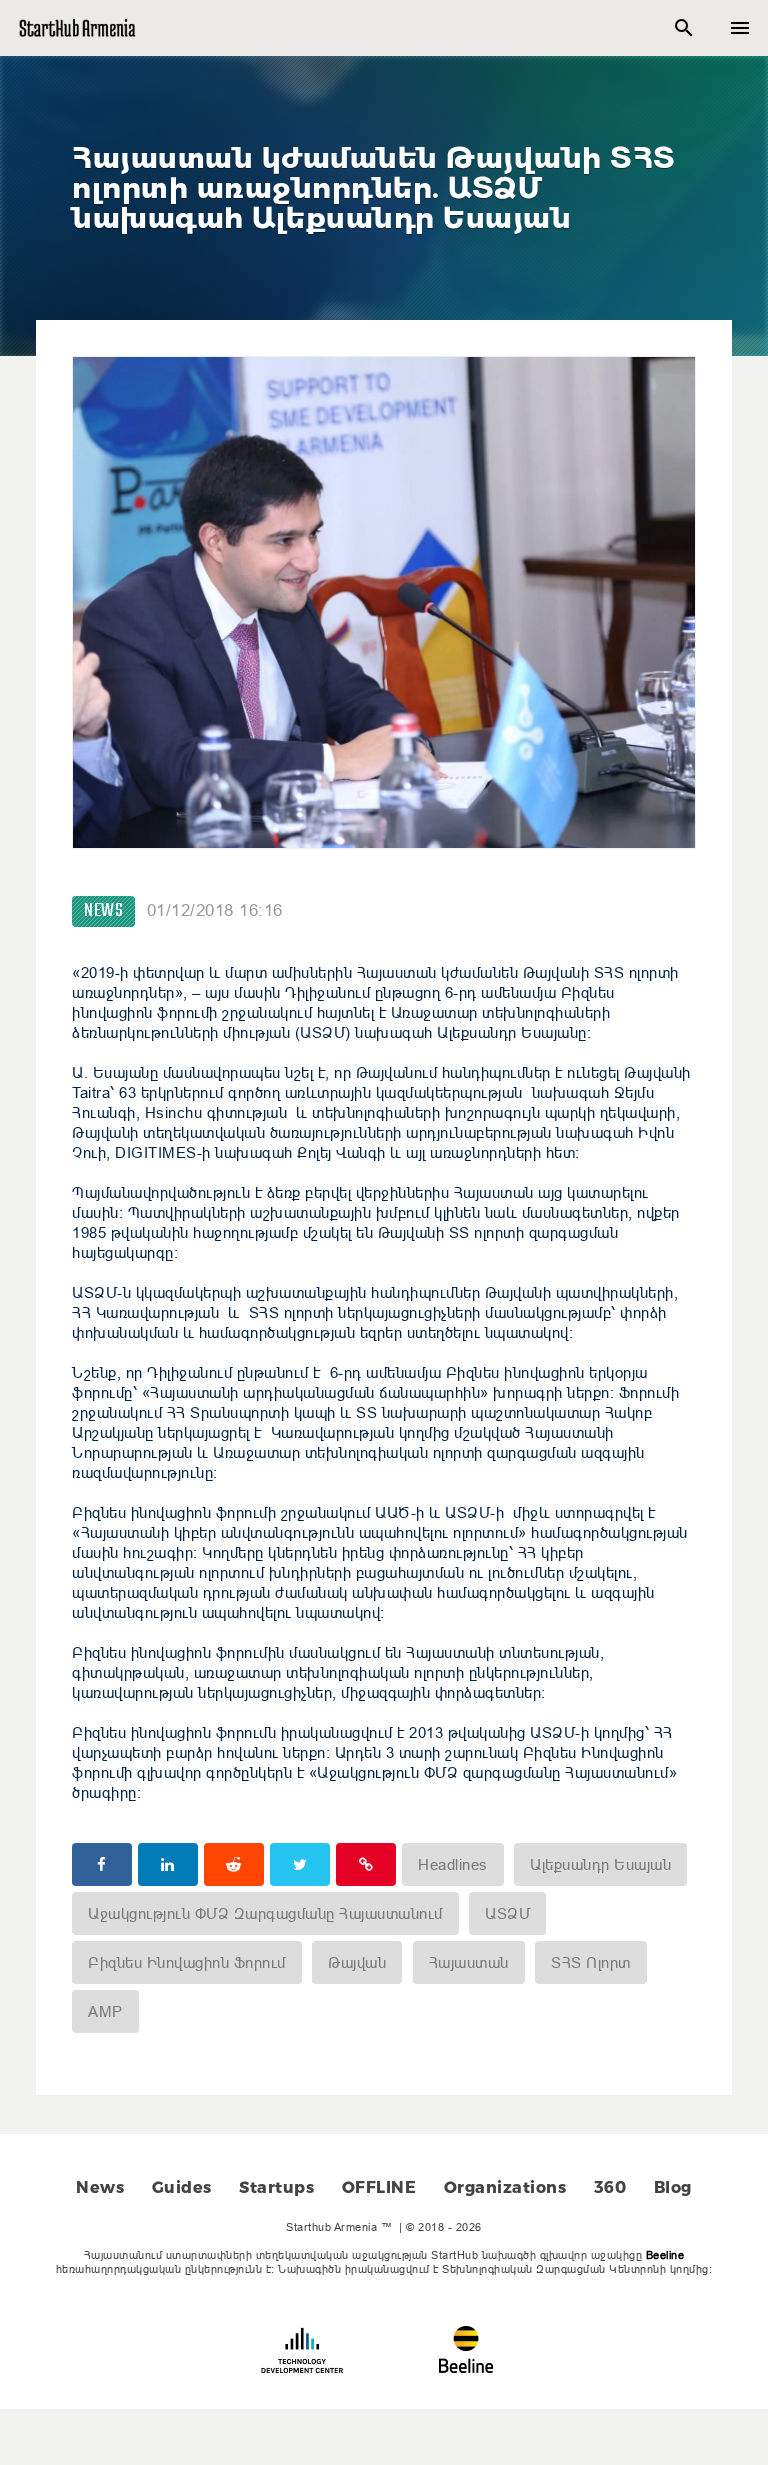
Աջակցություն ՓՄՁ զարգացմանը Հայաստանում (265, 1913)
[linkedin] (168, 1864)
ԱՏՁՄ (507, 1913)
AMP (105, 2011)
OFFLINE (379, 2187)
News (103, 911)
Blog (673, 2187)
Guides (182, 2187)
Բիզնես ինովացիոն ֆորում (187, 1962)
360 (610, 2187)
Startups (276, 2187)
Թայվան (357, 1962)
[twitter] (300, 1864)
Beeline (665, 2255)
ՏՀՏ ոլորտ (591, 1962)
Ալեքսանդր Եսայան (600, 1864)
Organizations (505, 2187)
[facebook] (102, 1864)
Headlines (453, 1864)
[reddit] (234, 1864)
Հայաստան (469, 1962)
